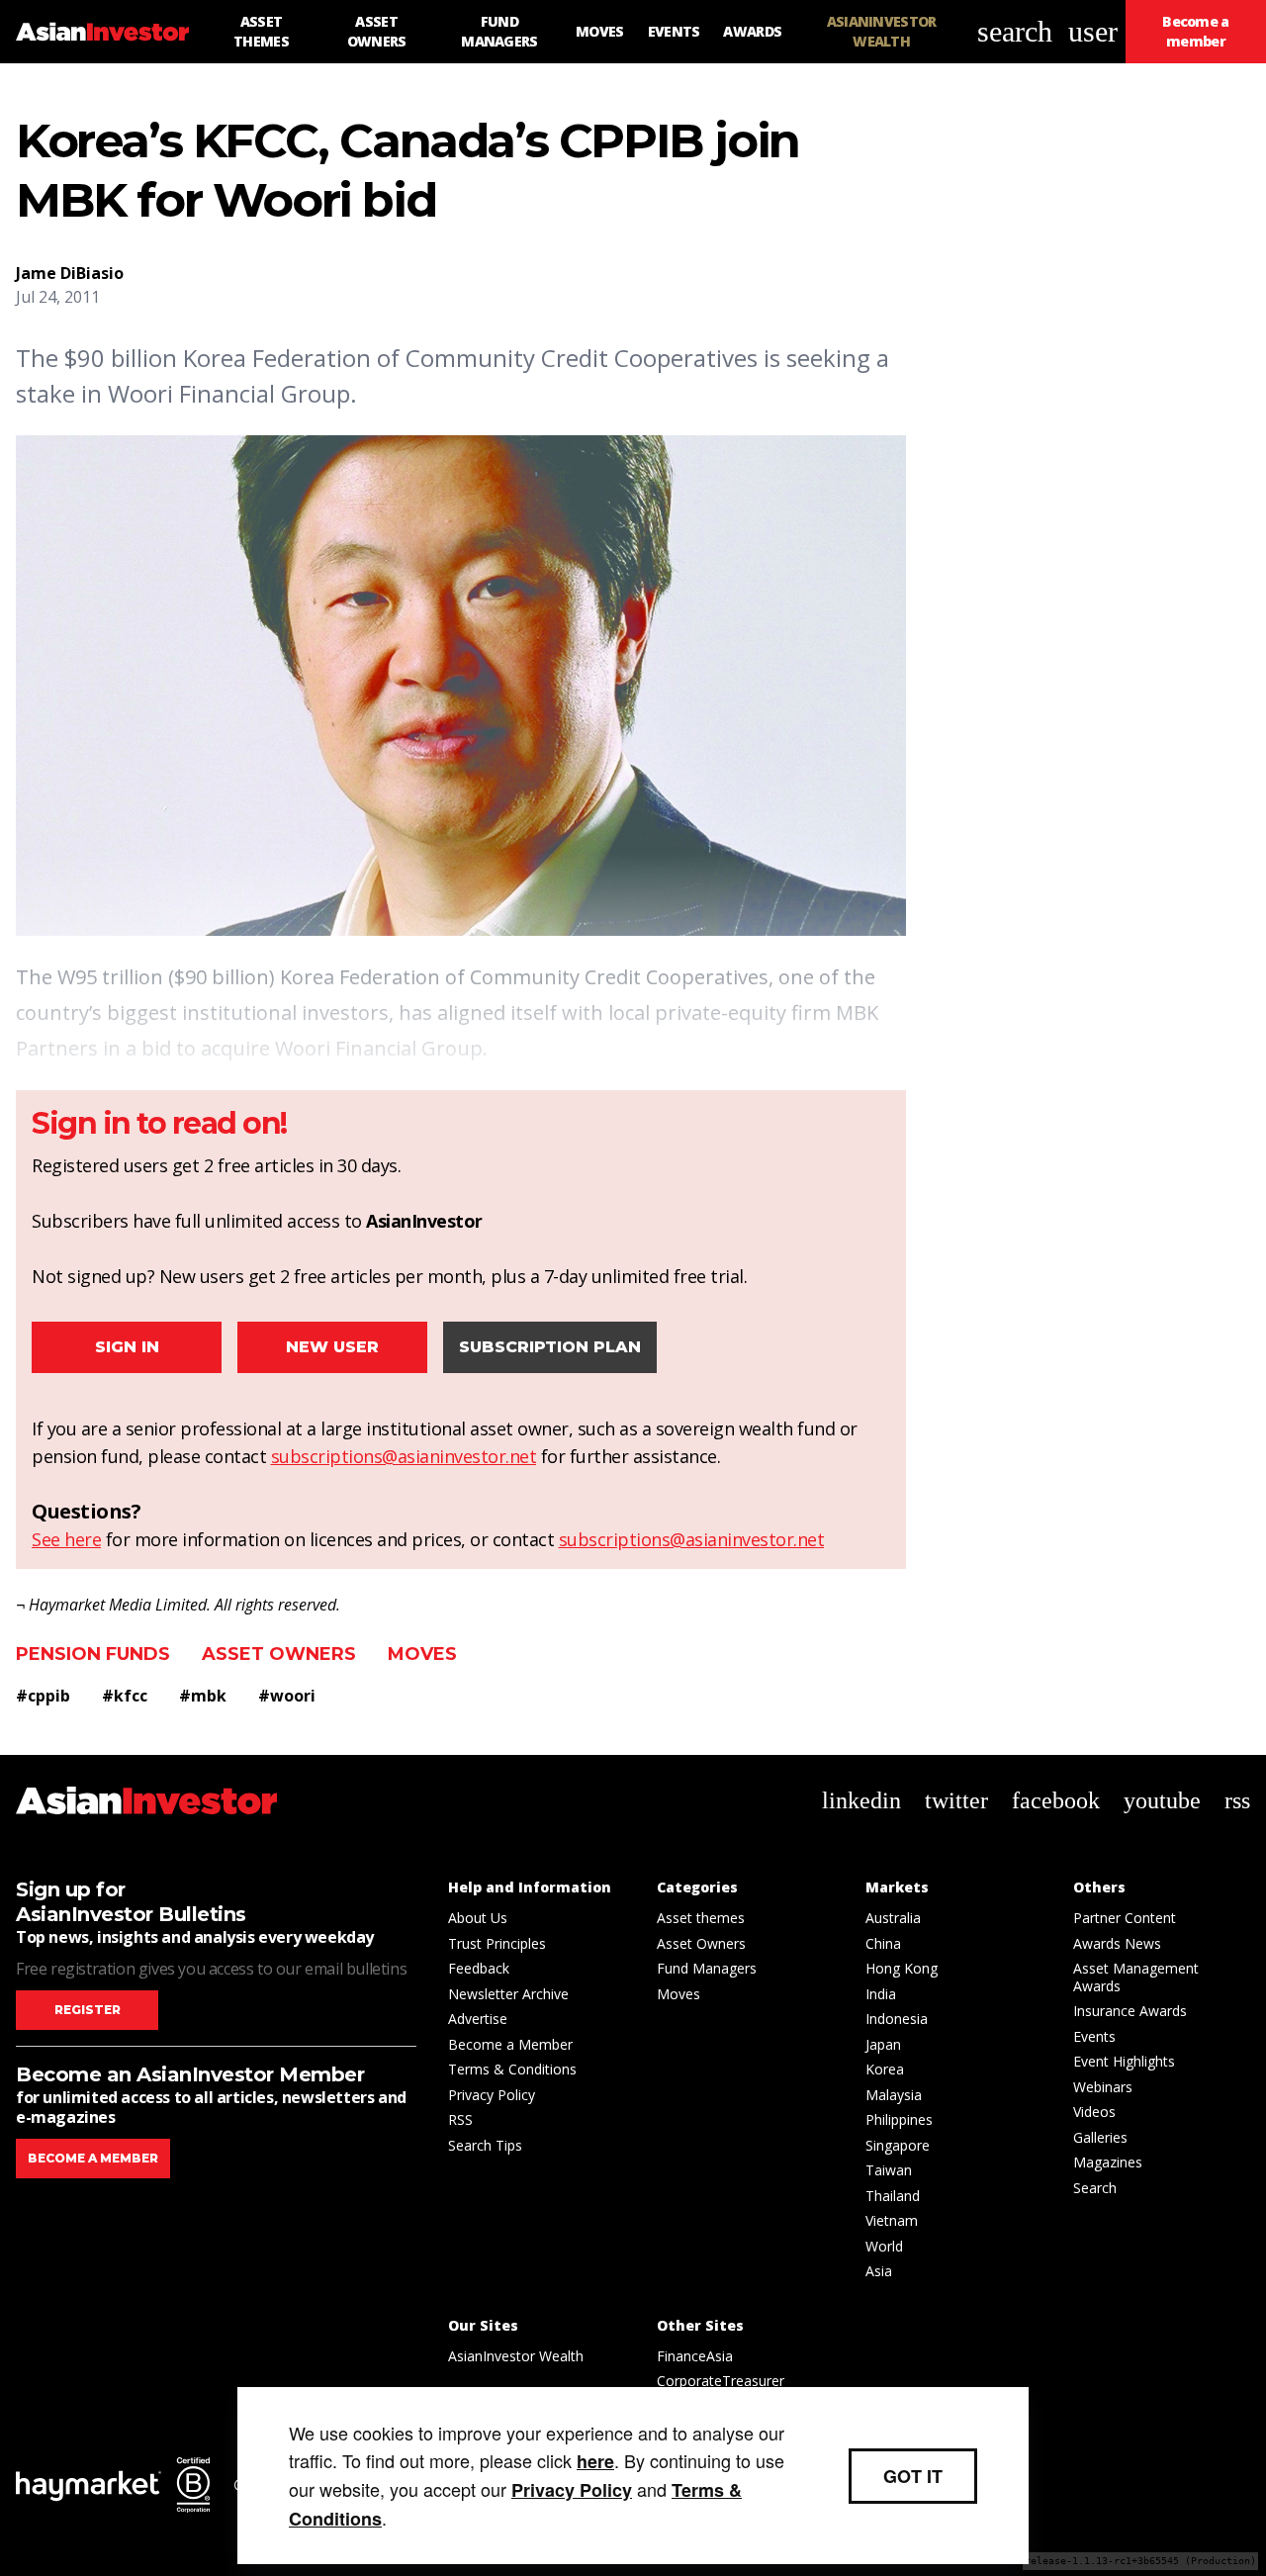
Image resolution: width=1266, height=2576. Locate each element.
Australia (893, 1918)
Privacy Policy (492, 2095)
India (881, 1994)
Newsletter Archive (508, 1994)
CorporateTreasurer (721, 2381)
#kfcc (125, 1696)
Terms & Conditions (512, 2069)
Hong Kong (902, 1968)
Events (1094, 2036)
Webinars (1103, 2087)
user (1093, 31)
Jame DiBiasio (70, 273)
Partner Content (1125, 1918)
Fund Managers (707, 1968)
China (883, 1943)
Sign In (127, 1347)
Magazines (1108, 2162)
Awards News (1117, 1943)
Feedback (479, 1968)
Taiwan (889, 2170)
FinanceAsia (695, 2356)
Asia (879, 2271)
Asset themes (701, 1918)
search (1015, 31)
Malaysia (894, 2095)
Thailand (893, 2196)
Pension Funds (93, 1654)
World (884, 2246)
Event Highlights (1124, 2061)
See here (66, 1539)
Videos (1094, 2112)
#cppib (43, 1696)
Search (1095, 2188)
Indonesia (897, 2019)
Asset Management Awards (1136, 1977)
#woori (287, 1696)
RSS (460, 2119)
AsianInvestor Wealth (516, 2356)
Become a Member (510, 2044)
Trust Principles (497, 1943)
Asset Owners (279, 1654)
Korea (885, 2069)
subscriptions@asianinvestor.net (404, 1456)
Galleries (1100, 2137)
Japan (883, 2044)
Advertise (478, 2019)
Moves (422, 1654)
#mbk (203, 1696)
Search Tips (485, 2145)
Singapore (898, 2145)
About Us (478, 1918)
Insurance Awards (1130, 2011)
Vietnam (892, 2220)
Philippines (899, 2119)
